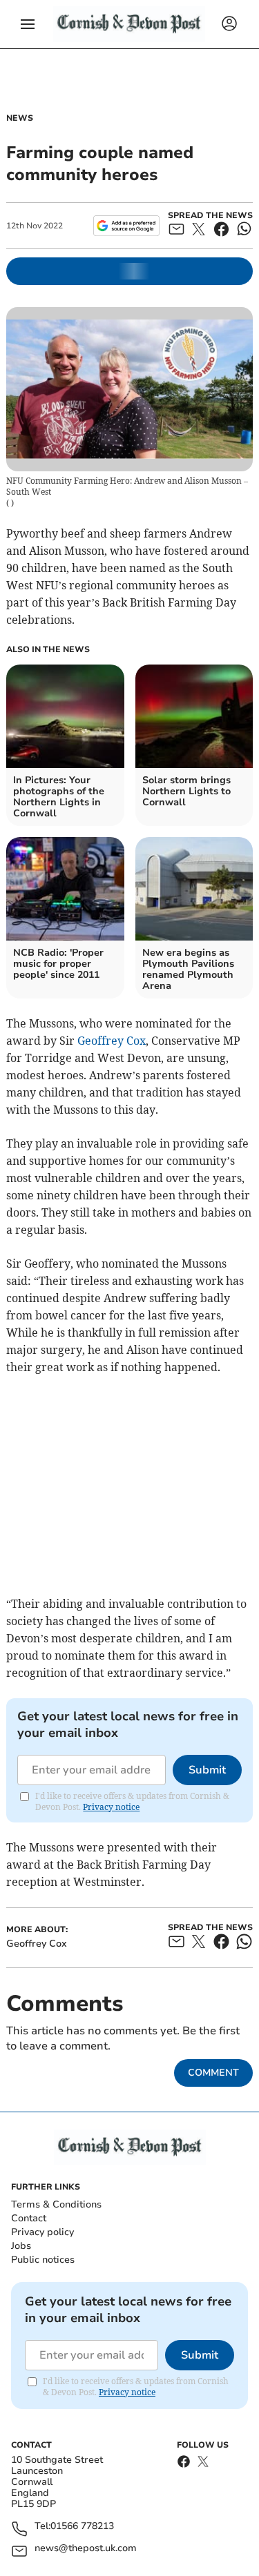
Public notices (43, 2260)
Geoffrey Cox (112, 1041)
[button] (28, 24)
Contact (29, 2218)
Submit (207, 1770)
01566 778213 (82, 2527)
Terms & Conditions (56, 2204)
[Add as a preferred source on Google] (126, 226)
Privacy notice (111, 1807)
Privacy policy (42, 2232)
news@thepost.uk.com (86, 2549)
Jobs (21, 2246)
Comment (213, 2073)
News (20, 118)
